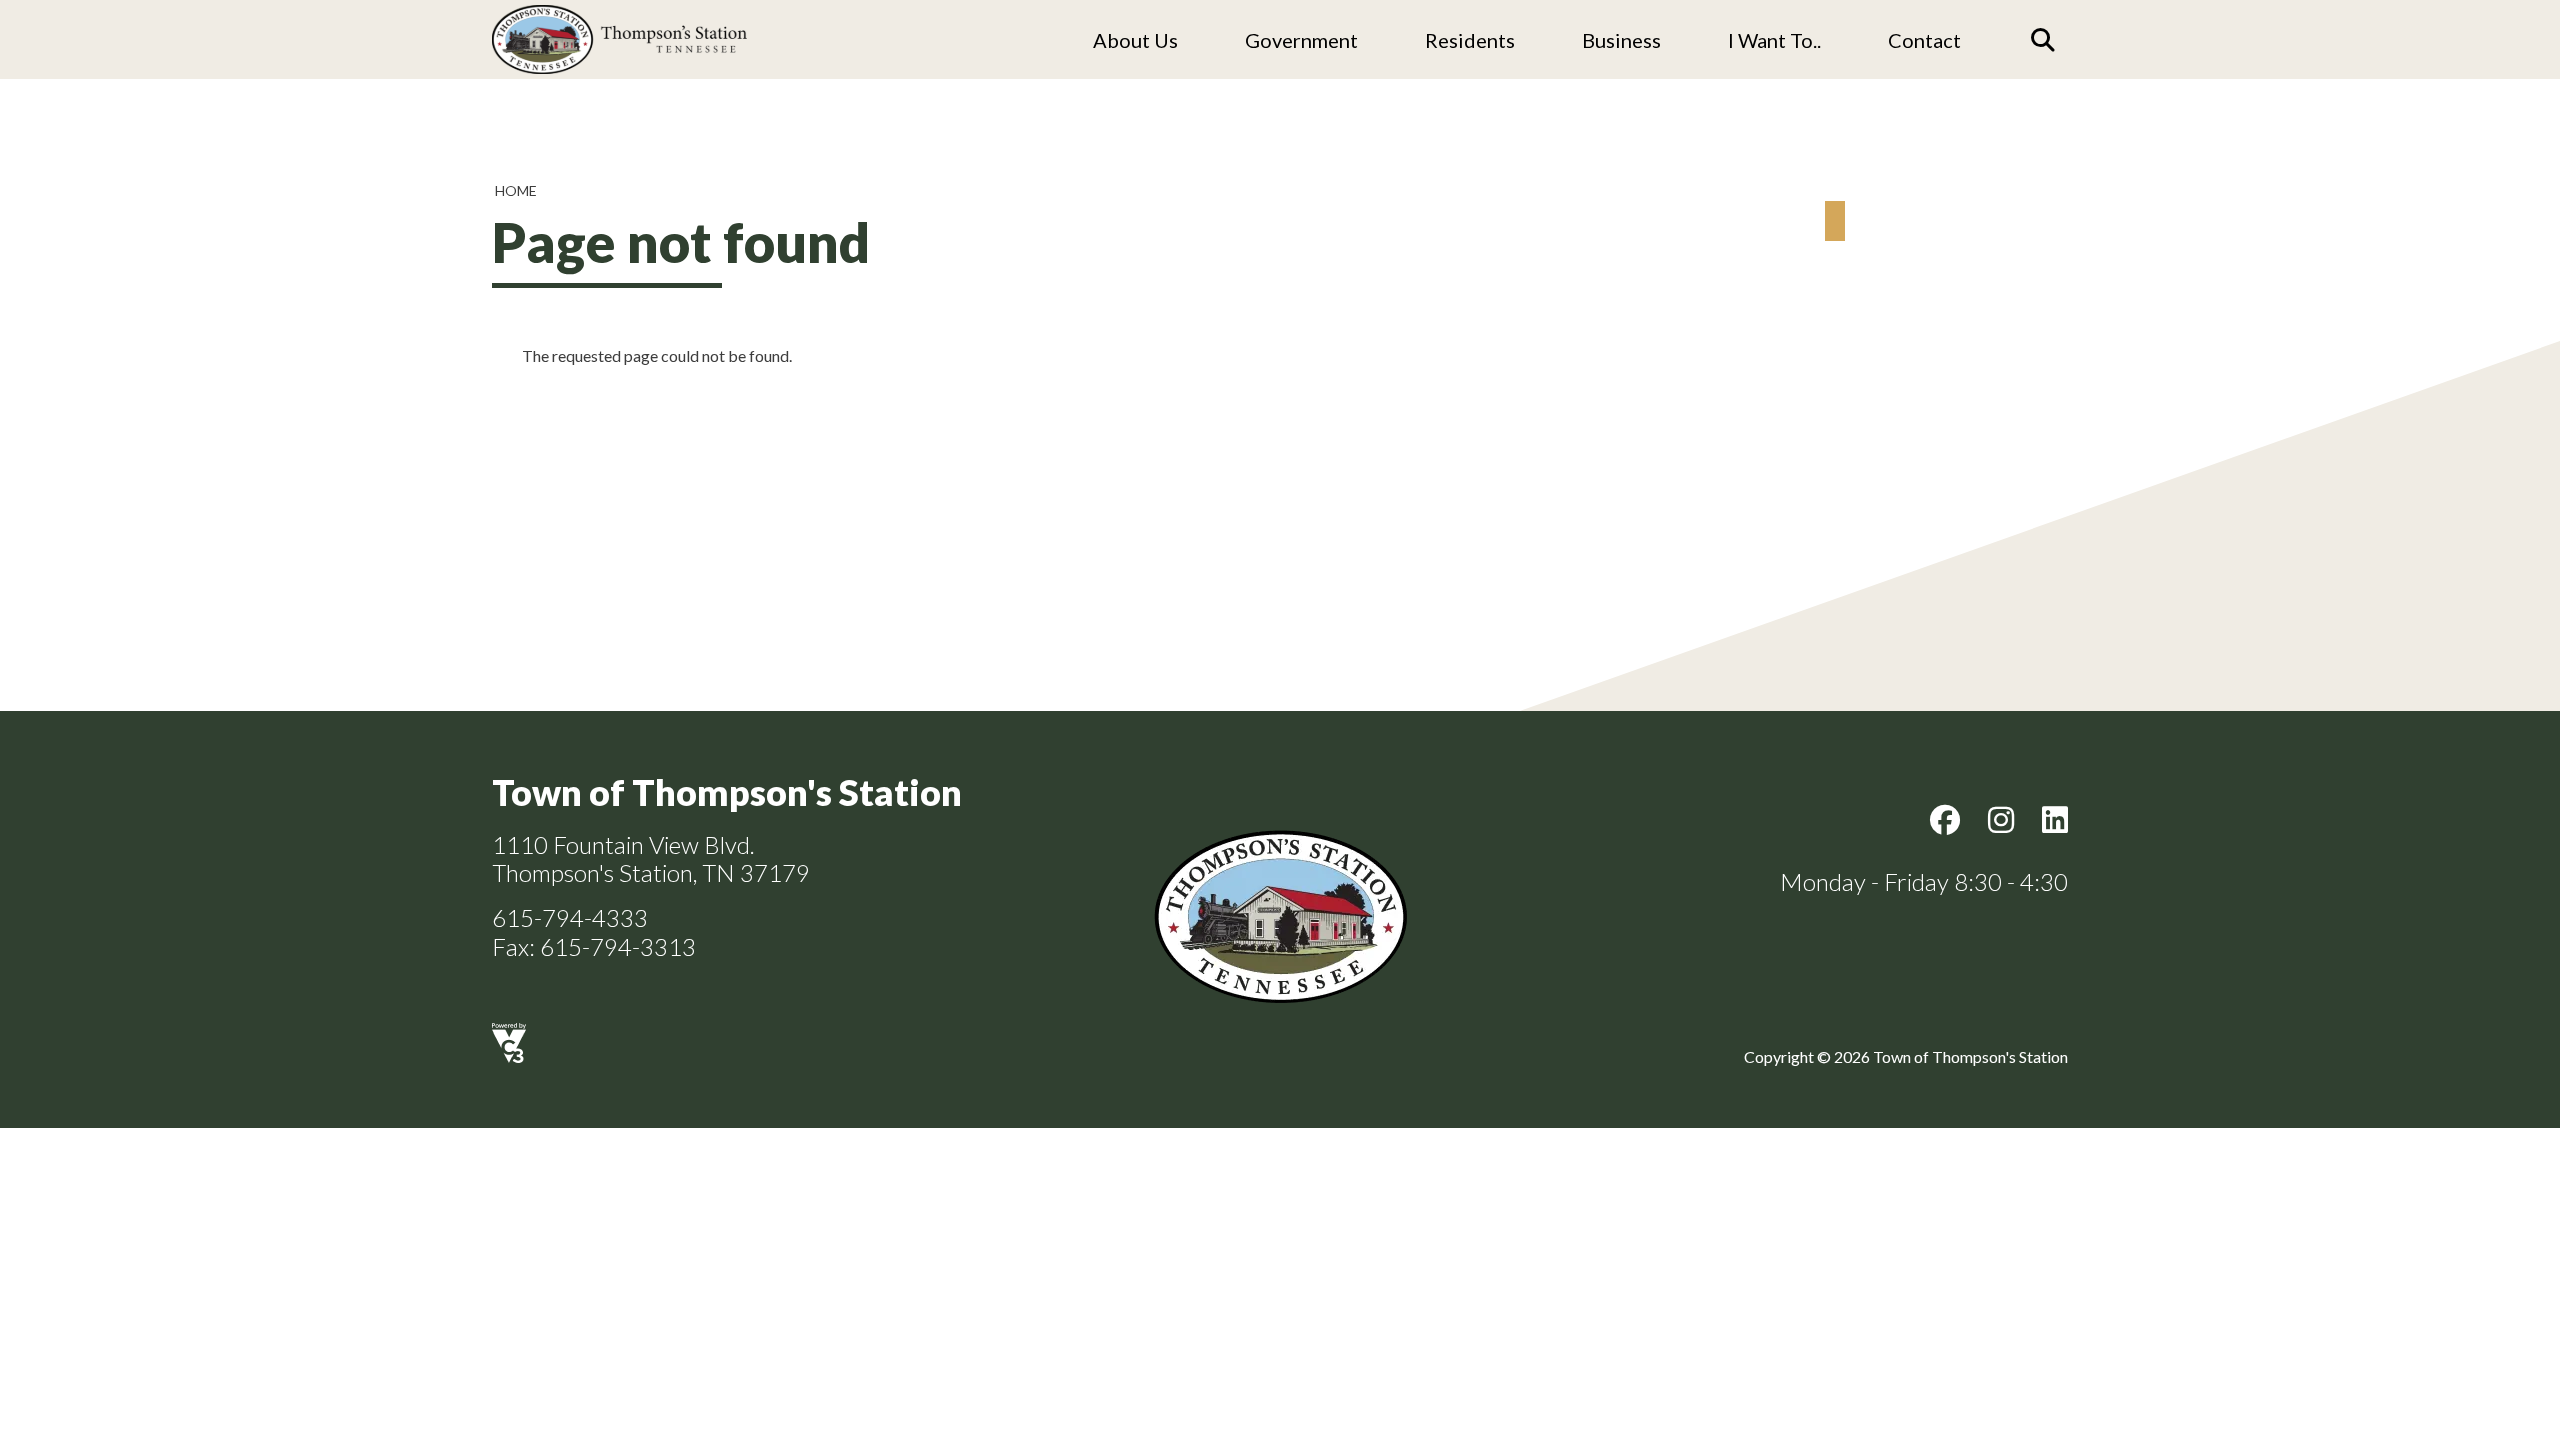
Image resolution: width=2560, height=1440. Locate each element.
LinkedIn (2055, 820)
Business (1621, 40)
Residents (1470, 40)
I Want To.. (1774, 40)
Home (516, 190)
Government (1301, 40)
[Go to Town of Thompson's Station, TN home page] (619, 10)
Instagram (2001, 820)
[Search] (2043, 40)
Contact (1924, 40)
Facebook (1945, 820)
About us (1135, 40)
